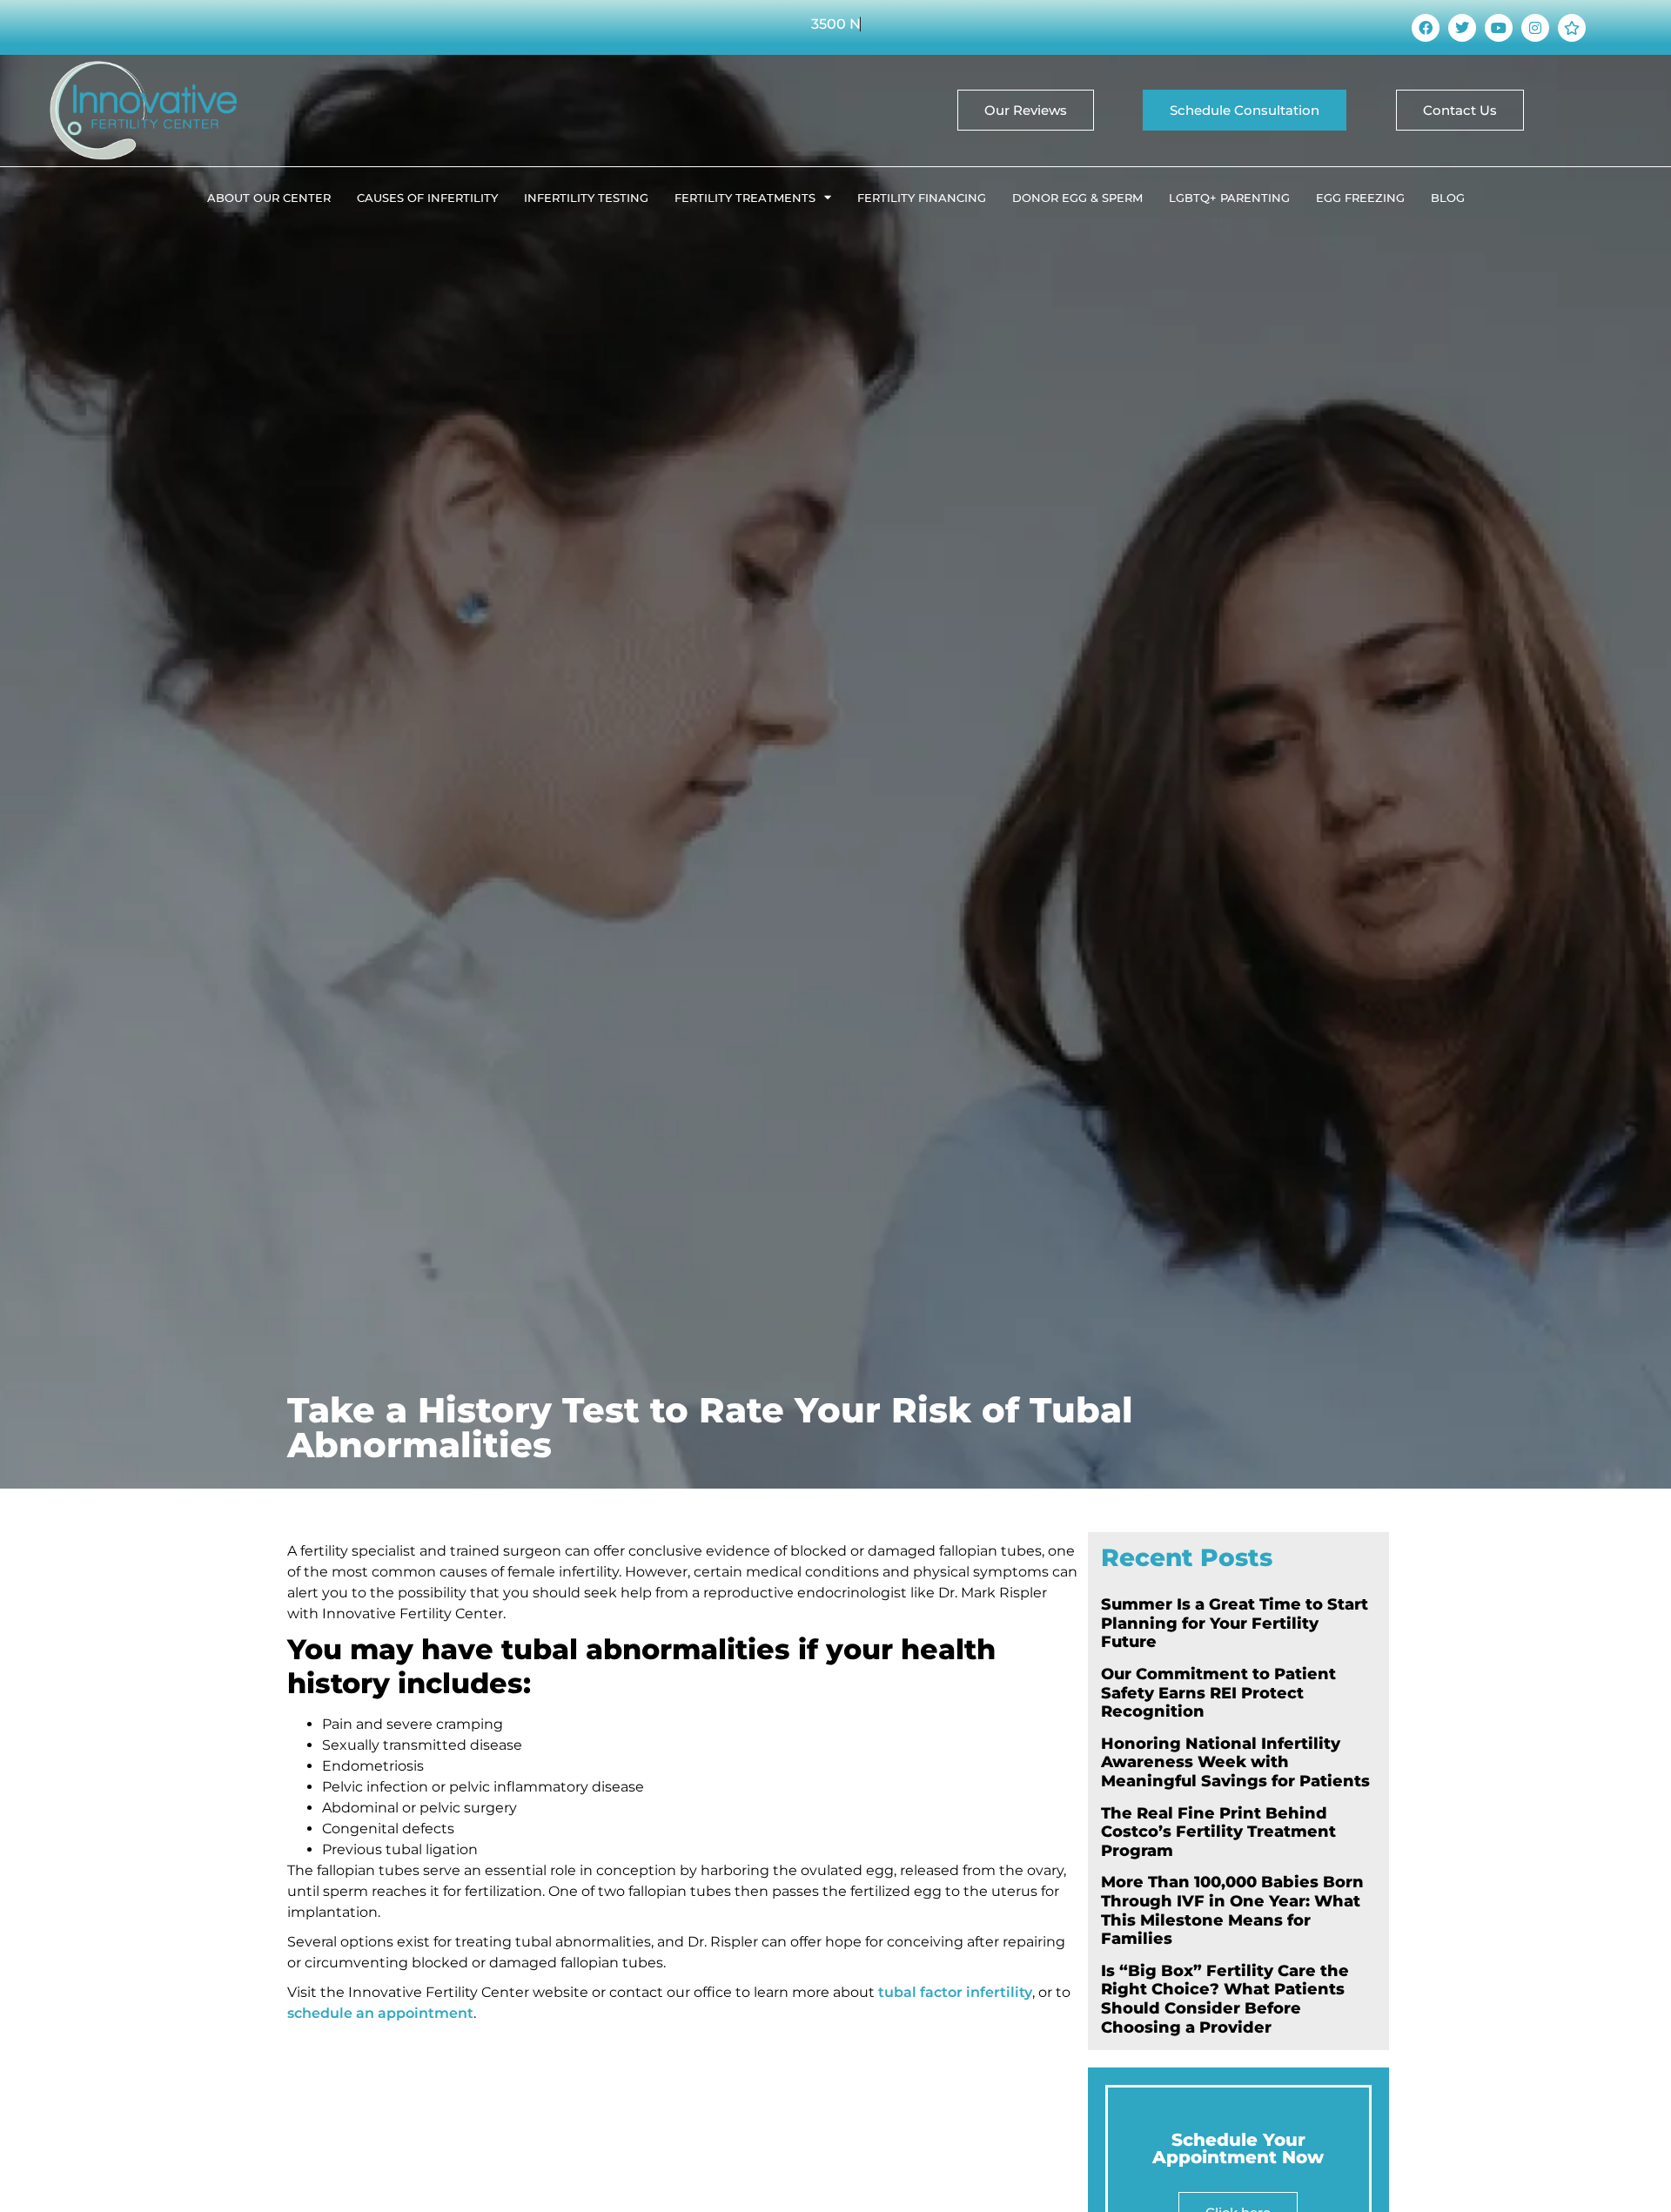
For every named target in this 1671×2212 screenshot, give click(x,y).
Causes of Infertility (427, 198)
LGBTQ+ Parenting (1229, 198)
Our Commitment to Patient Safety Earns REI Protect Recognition (1218, 1693)
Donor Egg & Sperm (1077, 198)
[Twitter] (1462, 28)
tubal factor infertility (955, 1992)
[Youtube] (1499, 28)
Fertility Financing (922, 198)
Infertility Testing (586, 198)
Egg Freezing (1360, 198)
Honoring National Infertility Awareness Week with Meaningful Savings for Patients (1235, 1762)
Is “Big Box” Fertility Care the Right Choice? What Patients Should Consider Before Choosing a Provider (1225, 1999)
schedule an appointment (380, 2013)
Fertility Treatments (745, 198)
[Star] (1572, 28)
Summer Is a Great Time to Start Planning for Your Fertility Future (1235, 1623)
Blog (1448, 198)
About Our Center (269, 198)
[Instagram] (1535, 28)
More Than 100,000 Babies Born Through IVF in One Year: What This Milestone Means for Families (1232, 1910)
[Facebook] (1426, 28)
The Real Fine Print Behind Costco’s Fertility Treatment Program (1218, 1832)
